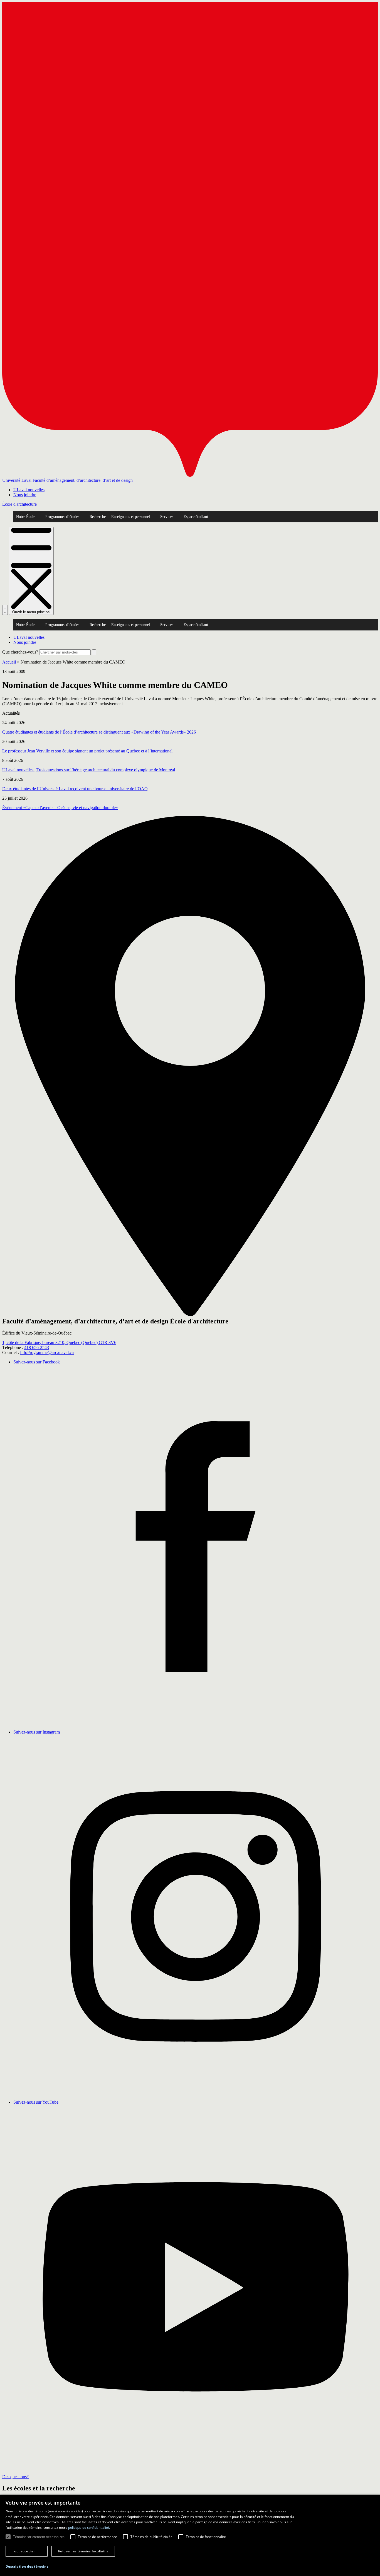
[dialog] (190, 2535)
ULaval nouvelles (29, 490)
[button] (27, 2566)
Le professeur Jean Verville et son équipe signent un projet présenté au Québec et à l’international (87, 751)
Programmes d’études (62, 517)
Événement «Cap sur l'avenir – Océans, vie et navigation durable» (60, 808)
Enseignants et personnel (131, 517)
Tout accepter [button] (24, 2551)
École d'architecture (19, 504)
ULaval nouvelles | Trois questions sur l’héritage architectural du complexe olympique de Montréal (89, 770)
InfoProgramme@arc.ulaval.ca (47, 1352)
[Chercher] (5, 610)
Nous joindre (25, 495)
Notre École (26, 517)
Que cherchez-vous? (20, 652)
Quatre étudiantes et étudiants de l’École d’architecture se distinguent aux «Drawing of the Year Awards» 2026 (99, 732)
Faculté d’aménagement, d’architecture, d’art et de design (83, 480)
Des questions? (15, 2477)
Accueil (9, 662)
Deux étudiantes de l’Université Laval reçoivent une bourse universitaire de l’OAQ (75, 789)
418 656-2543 (37, 1347)
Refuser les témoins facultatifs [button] (83, 2551)
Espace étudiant (196, 517)
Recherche (98, 517)
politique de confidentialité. (89, 2528)
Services (167, 517)
